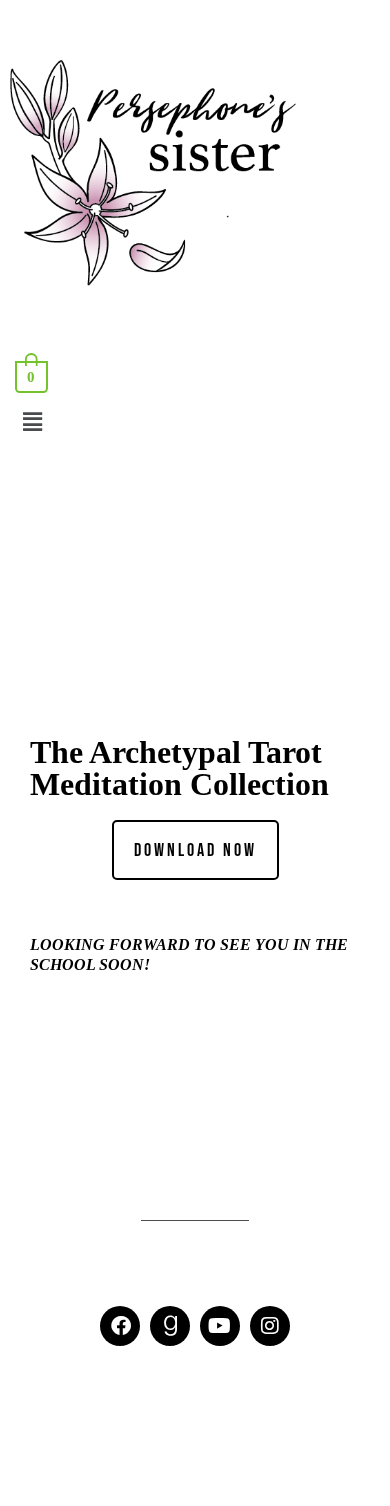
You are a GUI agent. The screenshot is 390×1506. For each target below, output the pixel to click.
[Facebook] (120, 1326)
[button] (195, 422)
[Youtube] (220, 1326)
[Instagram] (270, 1326)
